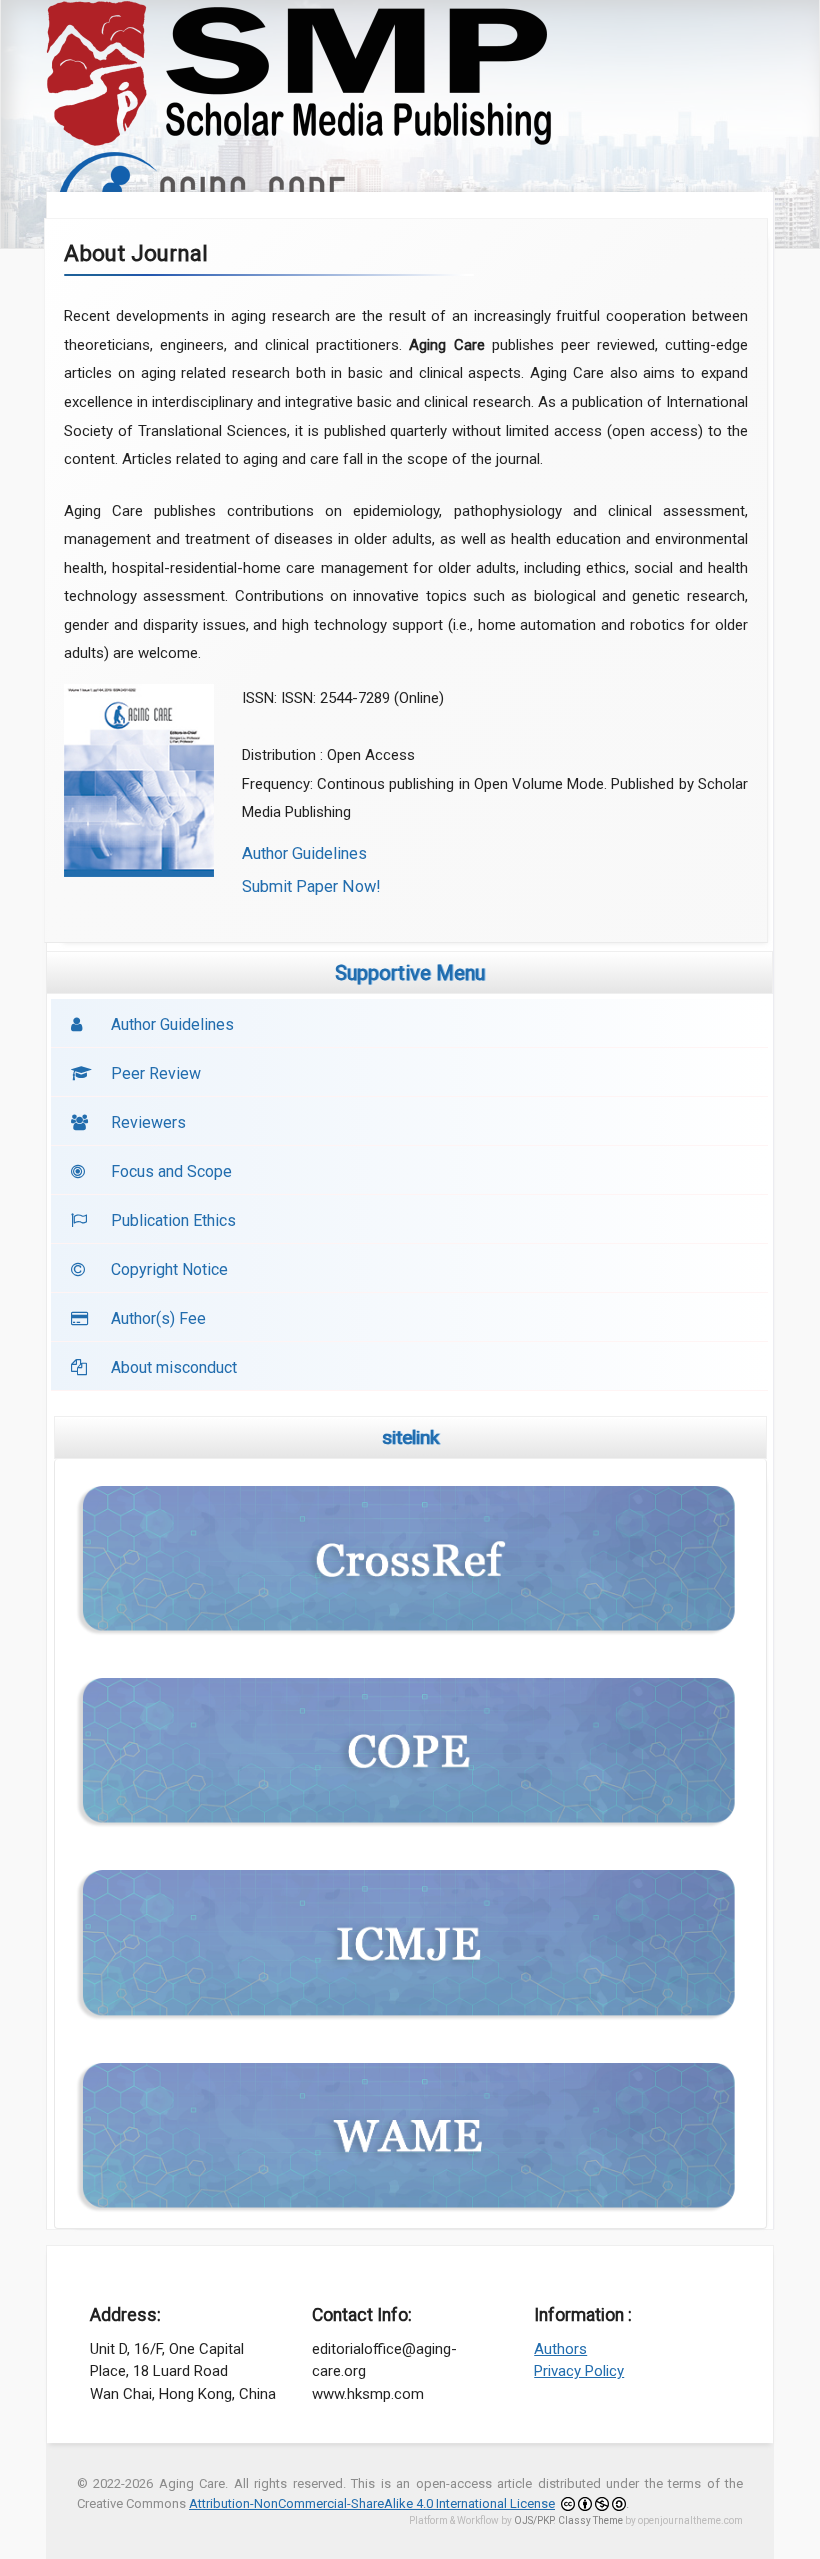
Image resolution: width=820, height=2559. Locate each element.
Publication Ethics (173, 1220)
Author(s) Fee (158, 1318)
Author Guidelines (304, 853)
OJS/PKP (533, 2520)
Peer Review (156, 1073)
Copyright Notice (169, 1269)
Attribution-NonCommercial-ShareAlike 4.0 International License (372, 2503)
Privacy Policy (579, 2371)
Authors (560, 2349)
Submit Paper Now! (311, 886)
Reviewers (148, 1122)
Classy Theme (591, 2520)
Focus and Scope (171, 1171)
